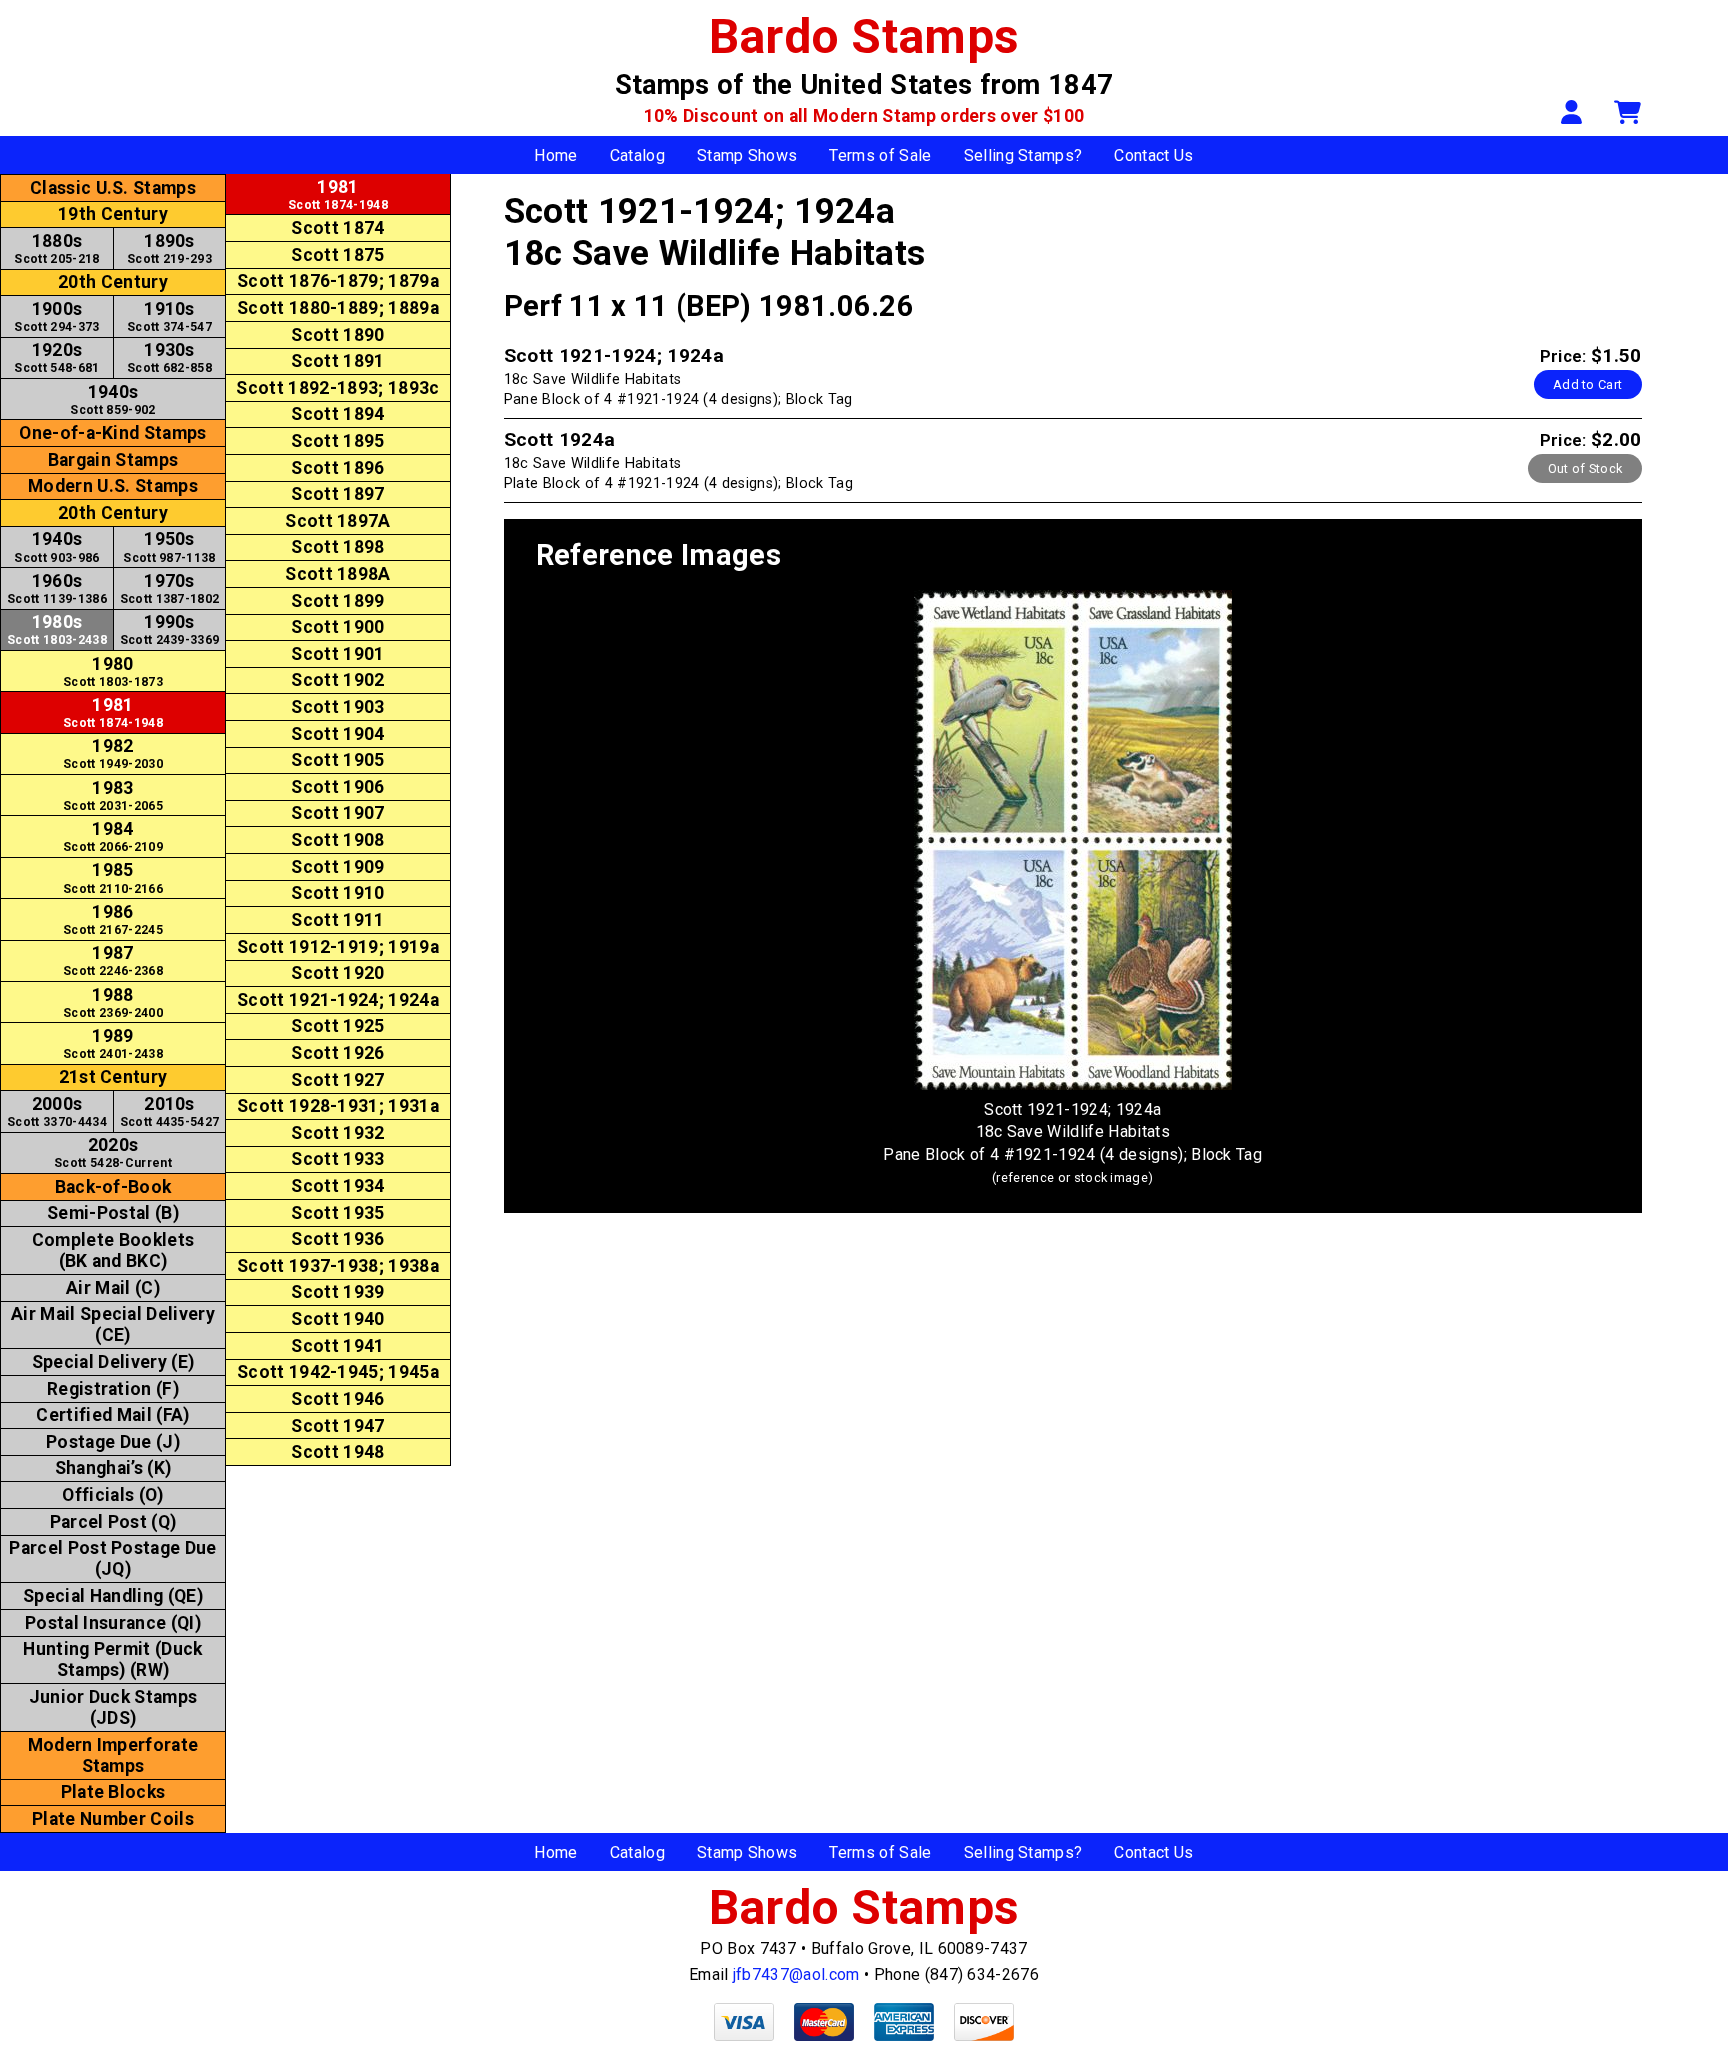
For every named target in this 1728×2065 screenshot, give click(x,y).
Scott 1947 (337, 1426)
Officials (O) (112, 1495)
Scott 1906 (337, 787)
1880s (56, 248)
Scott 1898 (337, 547)
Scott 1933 (337, 1159)
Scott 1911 (337, 920)
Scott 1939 (337, 1292)
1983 (113, 795)
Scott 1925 (337, 1026)
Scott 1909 (337, 867)
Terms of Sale (880, 155)
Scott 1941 (337, 1346)
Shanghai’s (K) (113, 1468)
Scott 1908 (337, 840)
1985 (113, 877)
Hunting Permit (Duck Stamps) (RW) (112, 1659)
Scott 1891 (337, 361)
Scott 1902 (337, 680)
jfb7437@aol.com (796, 1974)
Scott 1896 (337, 468)
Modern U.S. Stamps (113, 486)
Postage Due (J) (113, 1442)
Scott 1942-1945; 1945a (338, 1372)
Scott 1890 (337, 335)
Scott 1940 (337, 1319)
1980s (57, 629)
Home (555, 155)
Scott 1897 (337, 494)
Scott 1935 (337, 1213)
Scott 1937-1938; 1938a (338, 1266)
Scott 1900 (337, 627)
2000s (57, 1111)
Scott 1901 (337, 654)
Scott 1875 (337, 255)
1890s (169, 248)
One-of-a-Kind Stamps (112, 433)
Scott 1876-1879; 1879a (338, 281)
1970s (170, 588)
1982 (113, 753)
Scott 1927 (337, 1080)
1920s (56, 357)
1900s (56, 316)
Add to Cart (1588, 384)
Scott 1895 (337, 441)
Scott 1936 (337, 1239)
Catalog (637, 155)
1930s (169, 357)
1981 (113, 712)
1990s (170, 629)
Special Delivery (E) (113, 1362)
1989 (113, 1043)
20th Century (113, 282)
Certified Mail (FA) (112, 1415)
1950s (169, 546)
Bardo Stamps (864, 36)
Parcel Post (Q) (113, 1522)
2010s (170, 1111)
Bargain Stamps (113, 460)
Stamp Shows (747, 155)
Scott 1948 (337, 1452)
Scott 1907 (337, 813)
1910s (169, 316)
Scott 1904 (337, 734)
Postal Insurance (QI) (113, 1623)
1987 (113, 960)
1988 (113, 1002)
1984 (113, 836)
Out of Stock (1585, 468)
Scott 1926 (337, 1053)
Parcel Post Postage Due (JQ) (112, 1558)
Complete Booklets (113, 1250)
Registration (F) (113, 1389)
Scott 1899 (337, 601)
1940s (112, 399)
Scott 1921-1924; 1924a (338, 1000)
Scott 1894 (337, 414)
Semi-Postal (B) (113, 1213)
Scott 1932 (337, 1133)
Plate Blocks (113, 1792)
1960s (57, 588)
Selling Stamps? (1023, 155)
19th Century (113, 214)
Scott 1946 (337, 1399)
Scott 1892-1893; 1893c (337, 388)
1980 (113, 671)
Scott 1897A (338, 521)
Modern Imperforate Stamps (113, 1755)
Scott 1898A (338, 574)
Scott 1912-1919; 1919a (338, 947)
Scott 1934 (337, 1186)
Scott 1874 (337, 228)
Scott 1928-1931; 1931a (338, 1106)
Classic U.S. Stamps (113, 188)
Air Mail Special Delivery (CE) (113, 1324)
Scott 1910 (337, 893)
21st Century (113, 1077)
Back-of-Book (113, 1187)
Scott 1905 (337, 760)
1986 (113, 919)
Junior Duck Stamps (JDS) (113, 1707)
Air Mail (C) (113, 1288)
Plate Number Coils (113, 1819)
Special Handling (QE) (113, 1596)
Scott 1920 (337, 973)
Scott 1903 (337, 707)
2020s (113, 1152)
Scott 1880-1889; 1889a (338, 308)
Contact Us (1153, 155)
